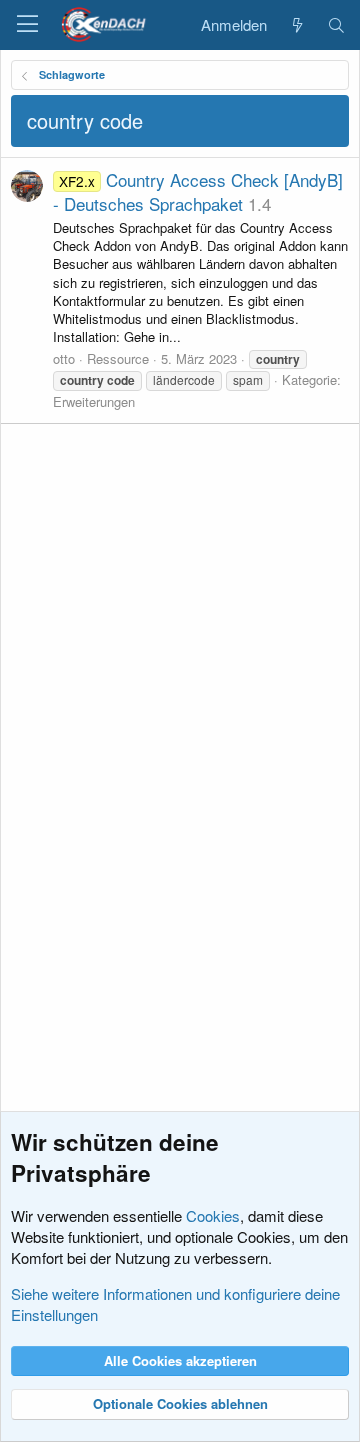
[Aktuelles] (296, 25)
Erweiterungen (94, 401)
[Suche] (336, 25)
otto (64, 358)
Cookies (213, 1215)
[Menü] (27, 25)
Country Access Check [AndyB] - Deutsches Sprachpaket (198, 191)
